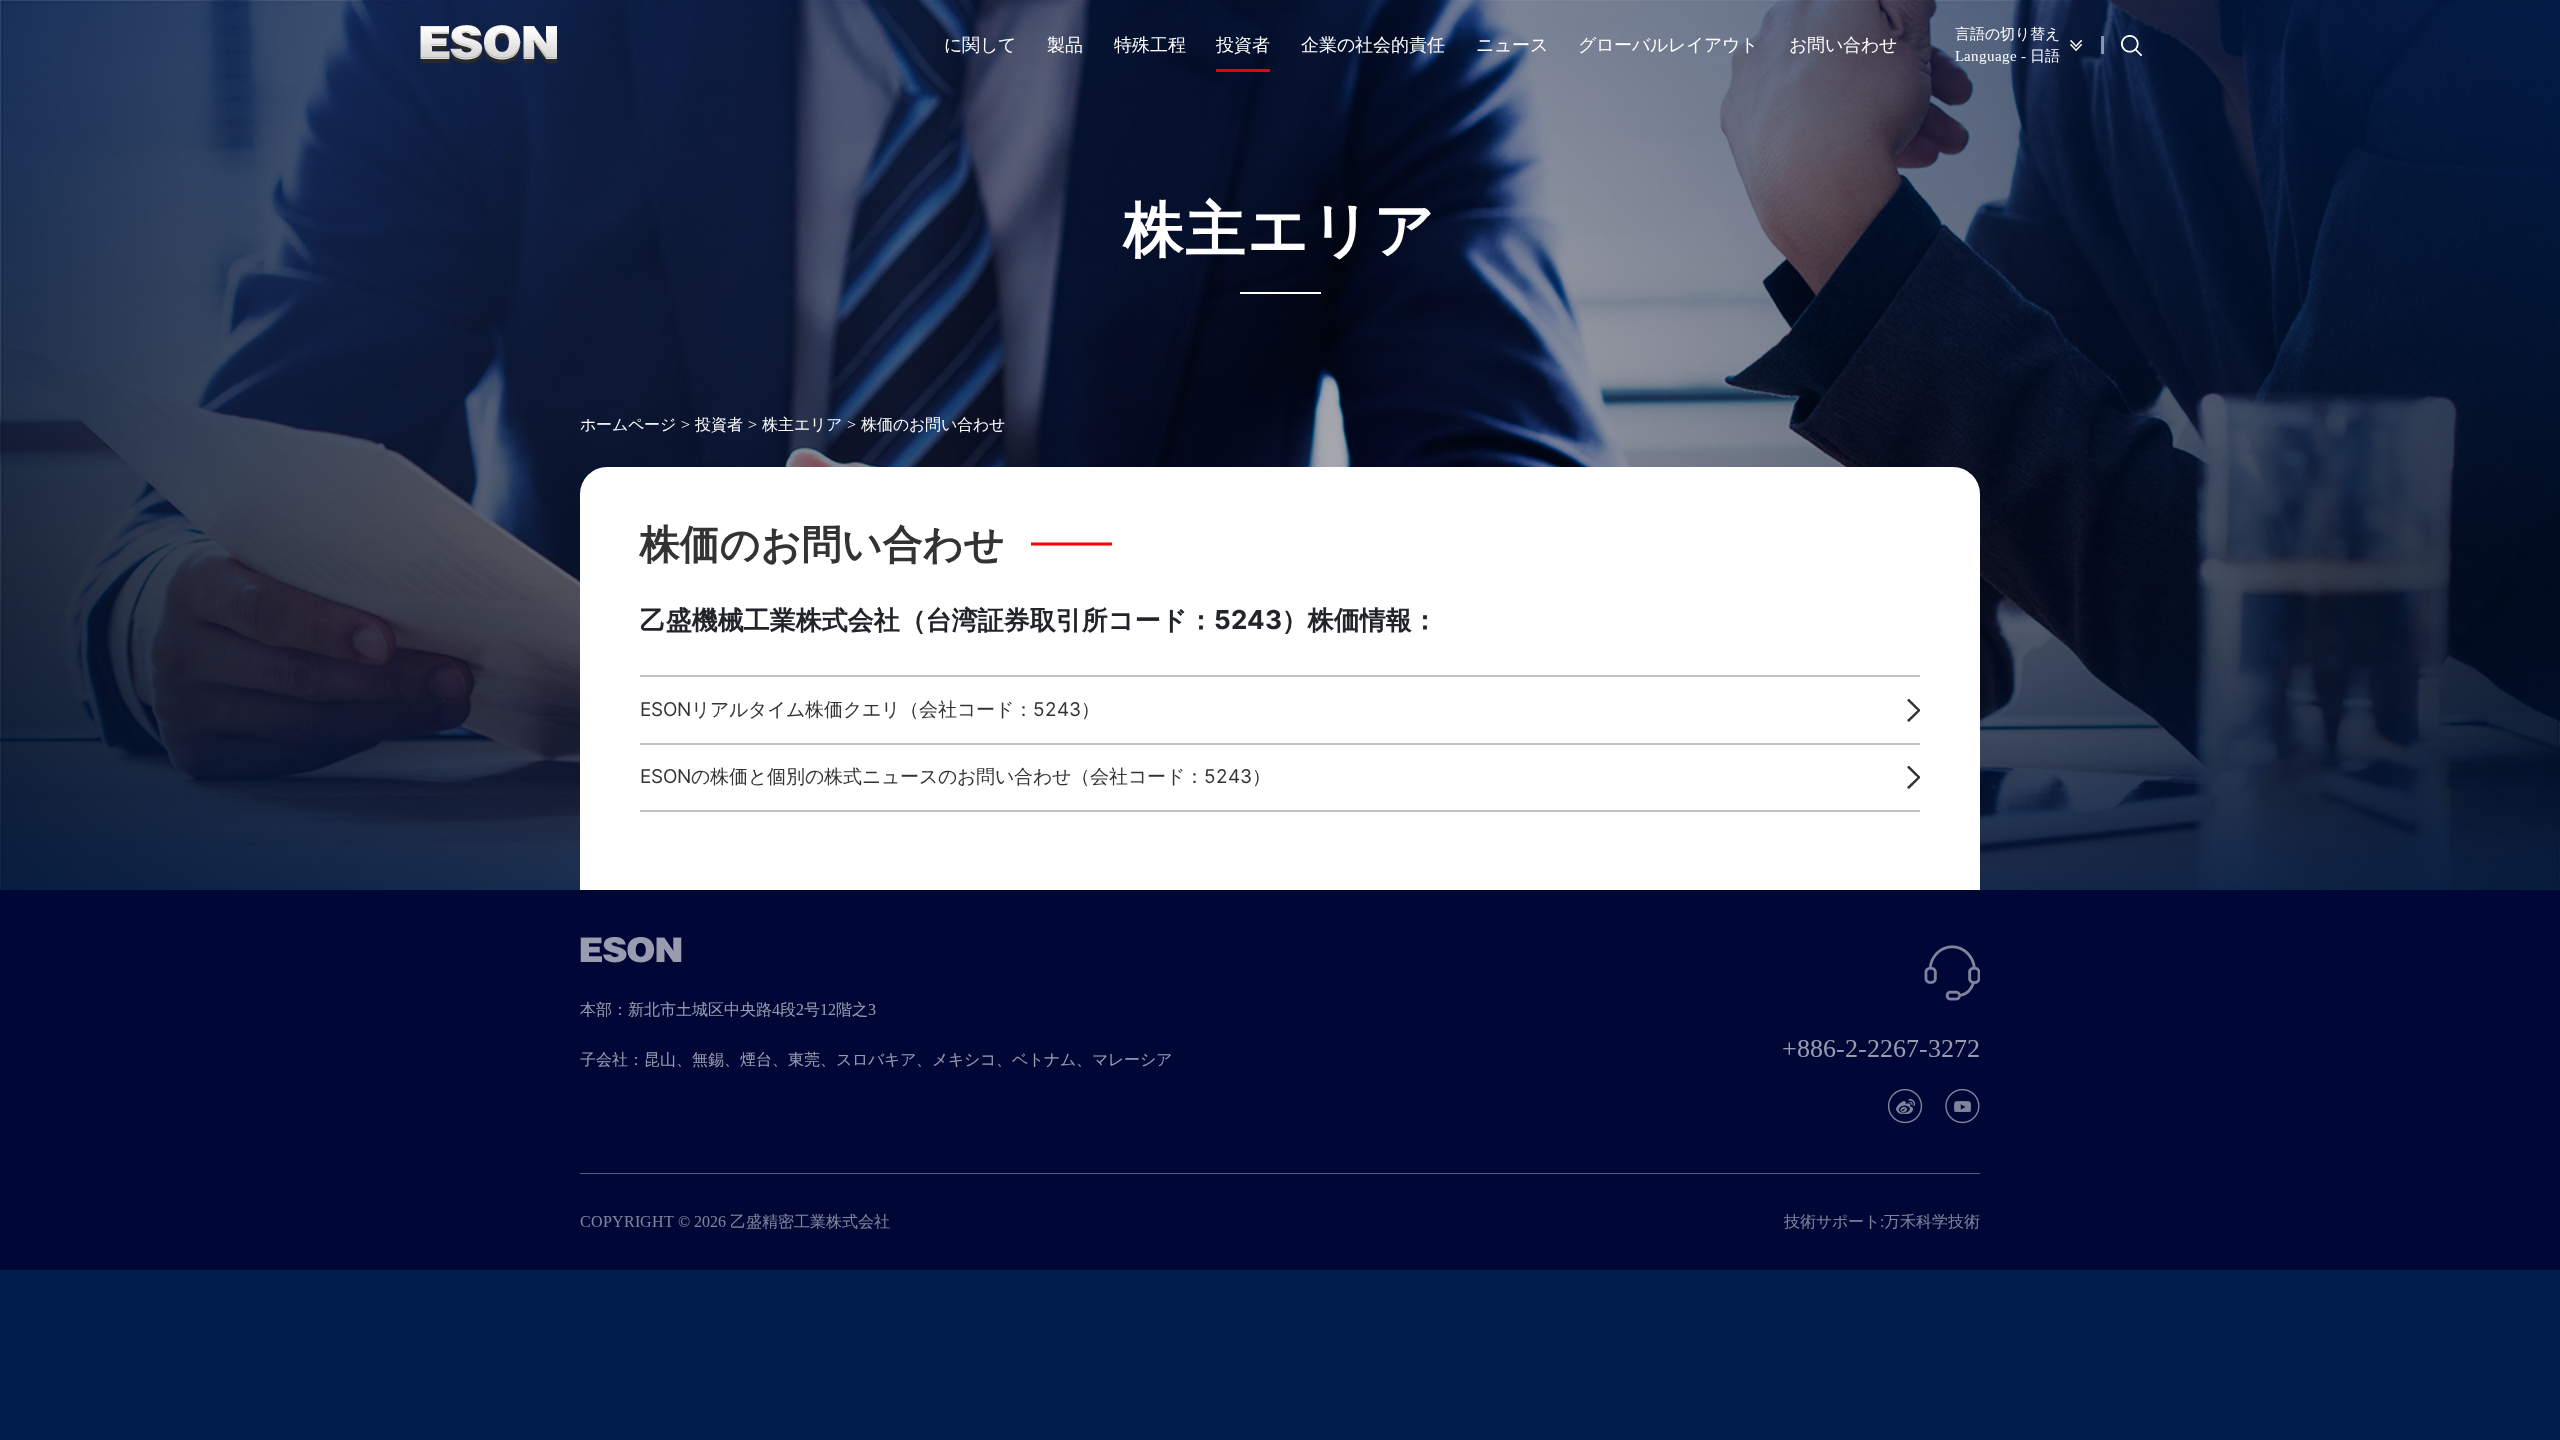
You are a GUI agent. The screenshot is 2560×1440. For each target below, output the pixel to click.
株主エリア (802, 424)
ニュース (1512, 45)
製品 (1065, 45)
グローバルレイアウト (1668, 45)
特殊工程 (1150, 45)
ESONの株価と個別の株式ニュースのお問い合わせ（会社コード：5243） (955, 776)
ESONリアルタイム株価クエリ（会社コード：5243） (870, 709)
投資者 (1243, 45)
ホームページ (628, 424)
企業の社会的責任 (1373, 45)
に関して (980, 45)
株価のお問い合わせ (933, 424)
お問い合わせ (1843, 45)
